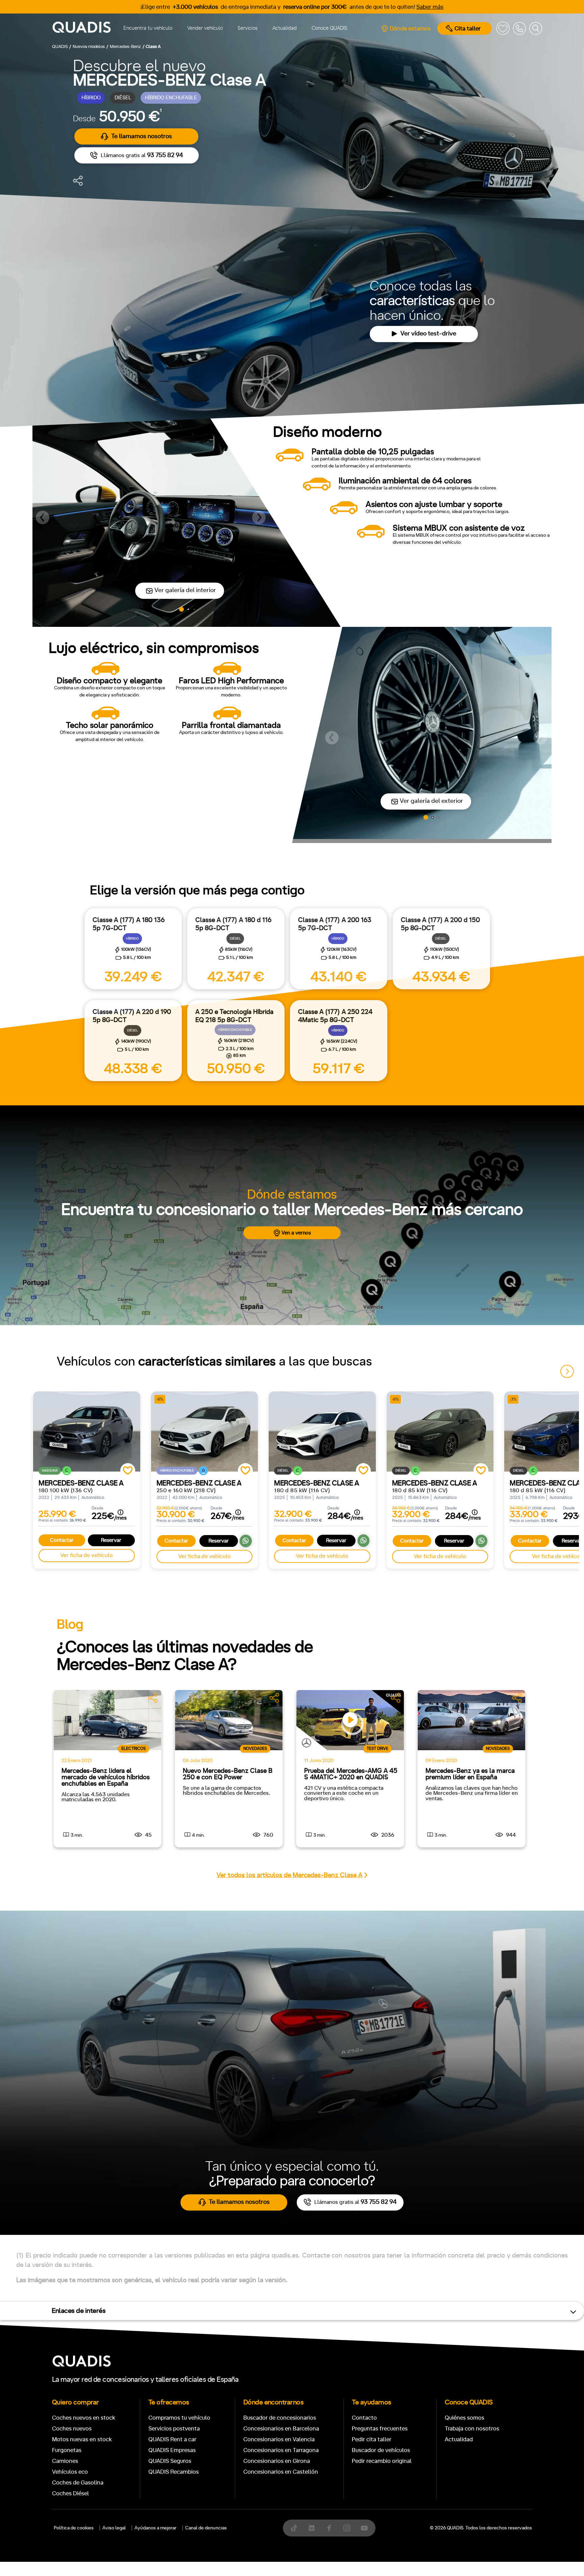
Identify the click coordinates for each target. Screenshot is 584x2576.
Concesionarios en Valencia (279, 2439)
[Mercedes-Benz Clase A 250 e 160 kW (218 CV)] (205, 1432)
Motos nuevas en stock (82, 2439)
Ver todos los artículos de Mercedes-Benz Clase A (289, 1875)
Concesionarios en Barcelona (281, 2429)
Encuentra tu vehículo (148, 28)
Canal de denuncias (206, 2528)
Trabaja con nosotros (472, 2429)
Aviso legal (114, 2528)
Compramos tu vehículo (179, 2418)
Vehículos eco (70, 2472)
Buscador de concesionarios (280, 2418)
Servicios (248, 28)
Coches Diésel (70, 2493)
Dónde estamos (410, 29)
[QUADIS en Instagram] (347, 2528)
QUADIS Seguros (170, 2461)
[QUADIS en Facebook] (329, 2528)
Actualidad (285, 28)
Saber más (430, 7)
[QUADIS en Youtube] (364, 2528)
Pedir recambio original (382, 2461)
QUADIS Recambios (174, 2472)
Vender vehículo (205, 28)
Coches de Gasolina (78, 2483)
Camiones (65, 2461)
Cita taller (468, 29)
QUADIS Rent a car (172, 2439)
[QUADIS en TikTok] (294, 2528)
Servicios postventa (174, 2429)
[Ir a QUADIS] (82, 28)
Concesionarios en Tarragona (281, 2450)
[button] (43, 517)
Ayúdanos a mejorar (155, 2528)
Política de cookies (74, 2528)
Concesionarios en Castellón (281, 2472)
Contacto (364, 2418)
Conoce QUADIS (330, 28)
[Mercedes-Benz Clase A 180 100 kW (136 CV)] (87, 1432)
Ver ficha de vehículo (87, 1555)
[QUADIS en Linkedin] (312, 2528)
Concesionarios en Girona (277, 2461)
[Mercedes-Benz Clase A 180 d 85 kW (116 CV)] (322, 1432)
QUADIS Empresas (172, 2450)
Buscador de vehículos (381, 2450)
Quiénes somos (465, 2418)
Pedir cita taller (372, 2439)
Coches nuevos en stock (84, 2418)
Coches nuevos (72, 2429)
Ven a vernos (296, 1233)
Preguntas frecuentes (380, 2429)
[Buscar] (536, 28)
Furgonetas (67, 2450)
